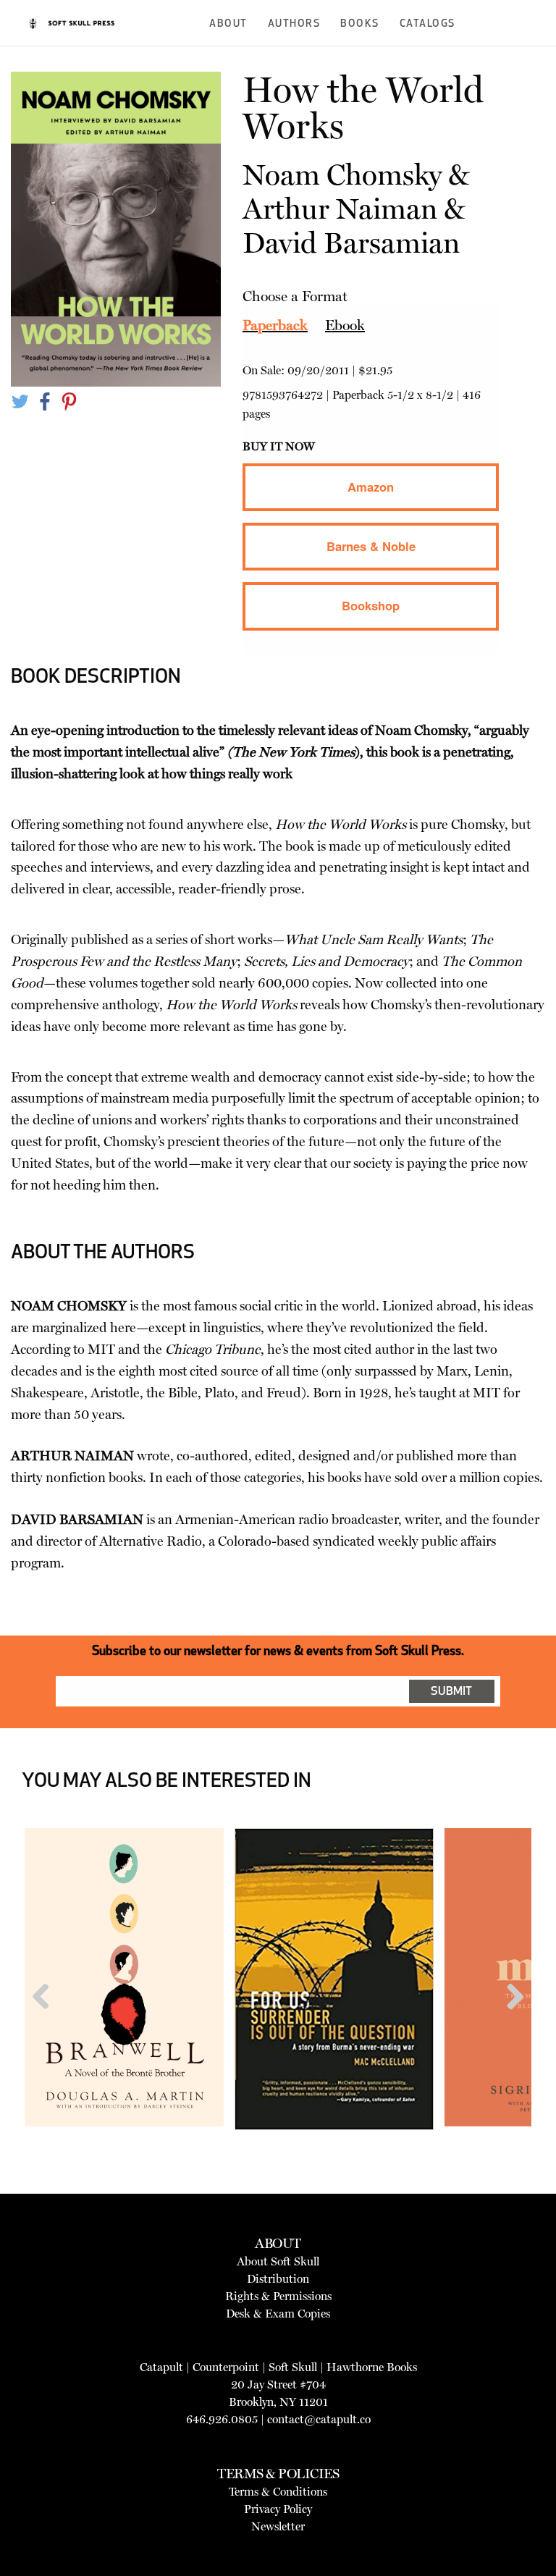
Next (510, 2024)
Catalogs (427, 24)
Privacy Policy (278, 2509)
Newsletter (278, 2526)
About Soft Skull (278, 2261)
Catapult (161, 2367)
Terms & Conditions (278, 2492)
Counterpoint (226, 2367)
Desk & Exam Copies (278, 2314)
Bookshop (371, 605)
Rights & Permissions (278, 2296)
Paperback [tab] (275, 325)
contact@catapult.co (319, 2419)
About (228, 24)
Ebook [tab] (345, 325)
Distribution (278, 2279)
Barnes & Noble (371, 546)
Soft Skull (293, 2367)
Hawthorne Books (372, 2367)
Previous (46, 2024)
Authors (294, 24)
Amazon (371, 487)
